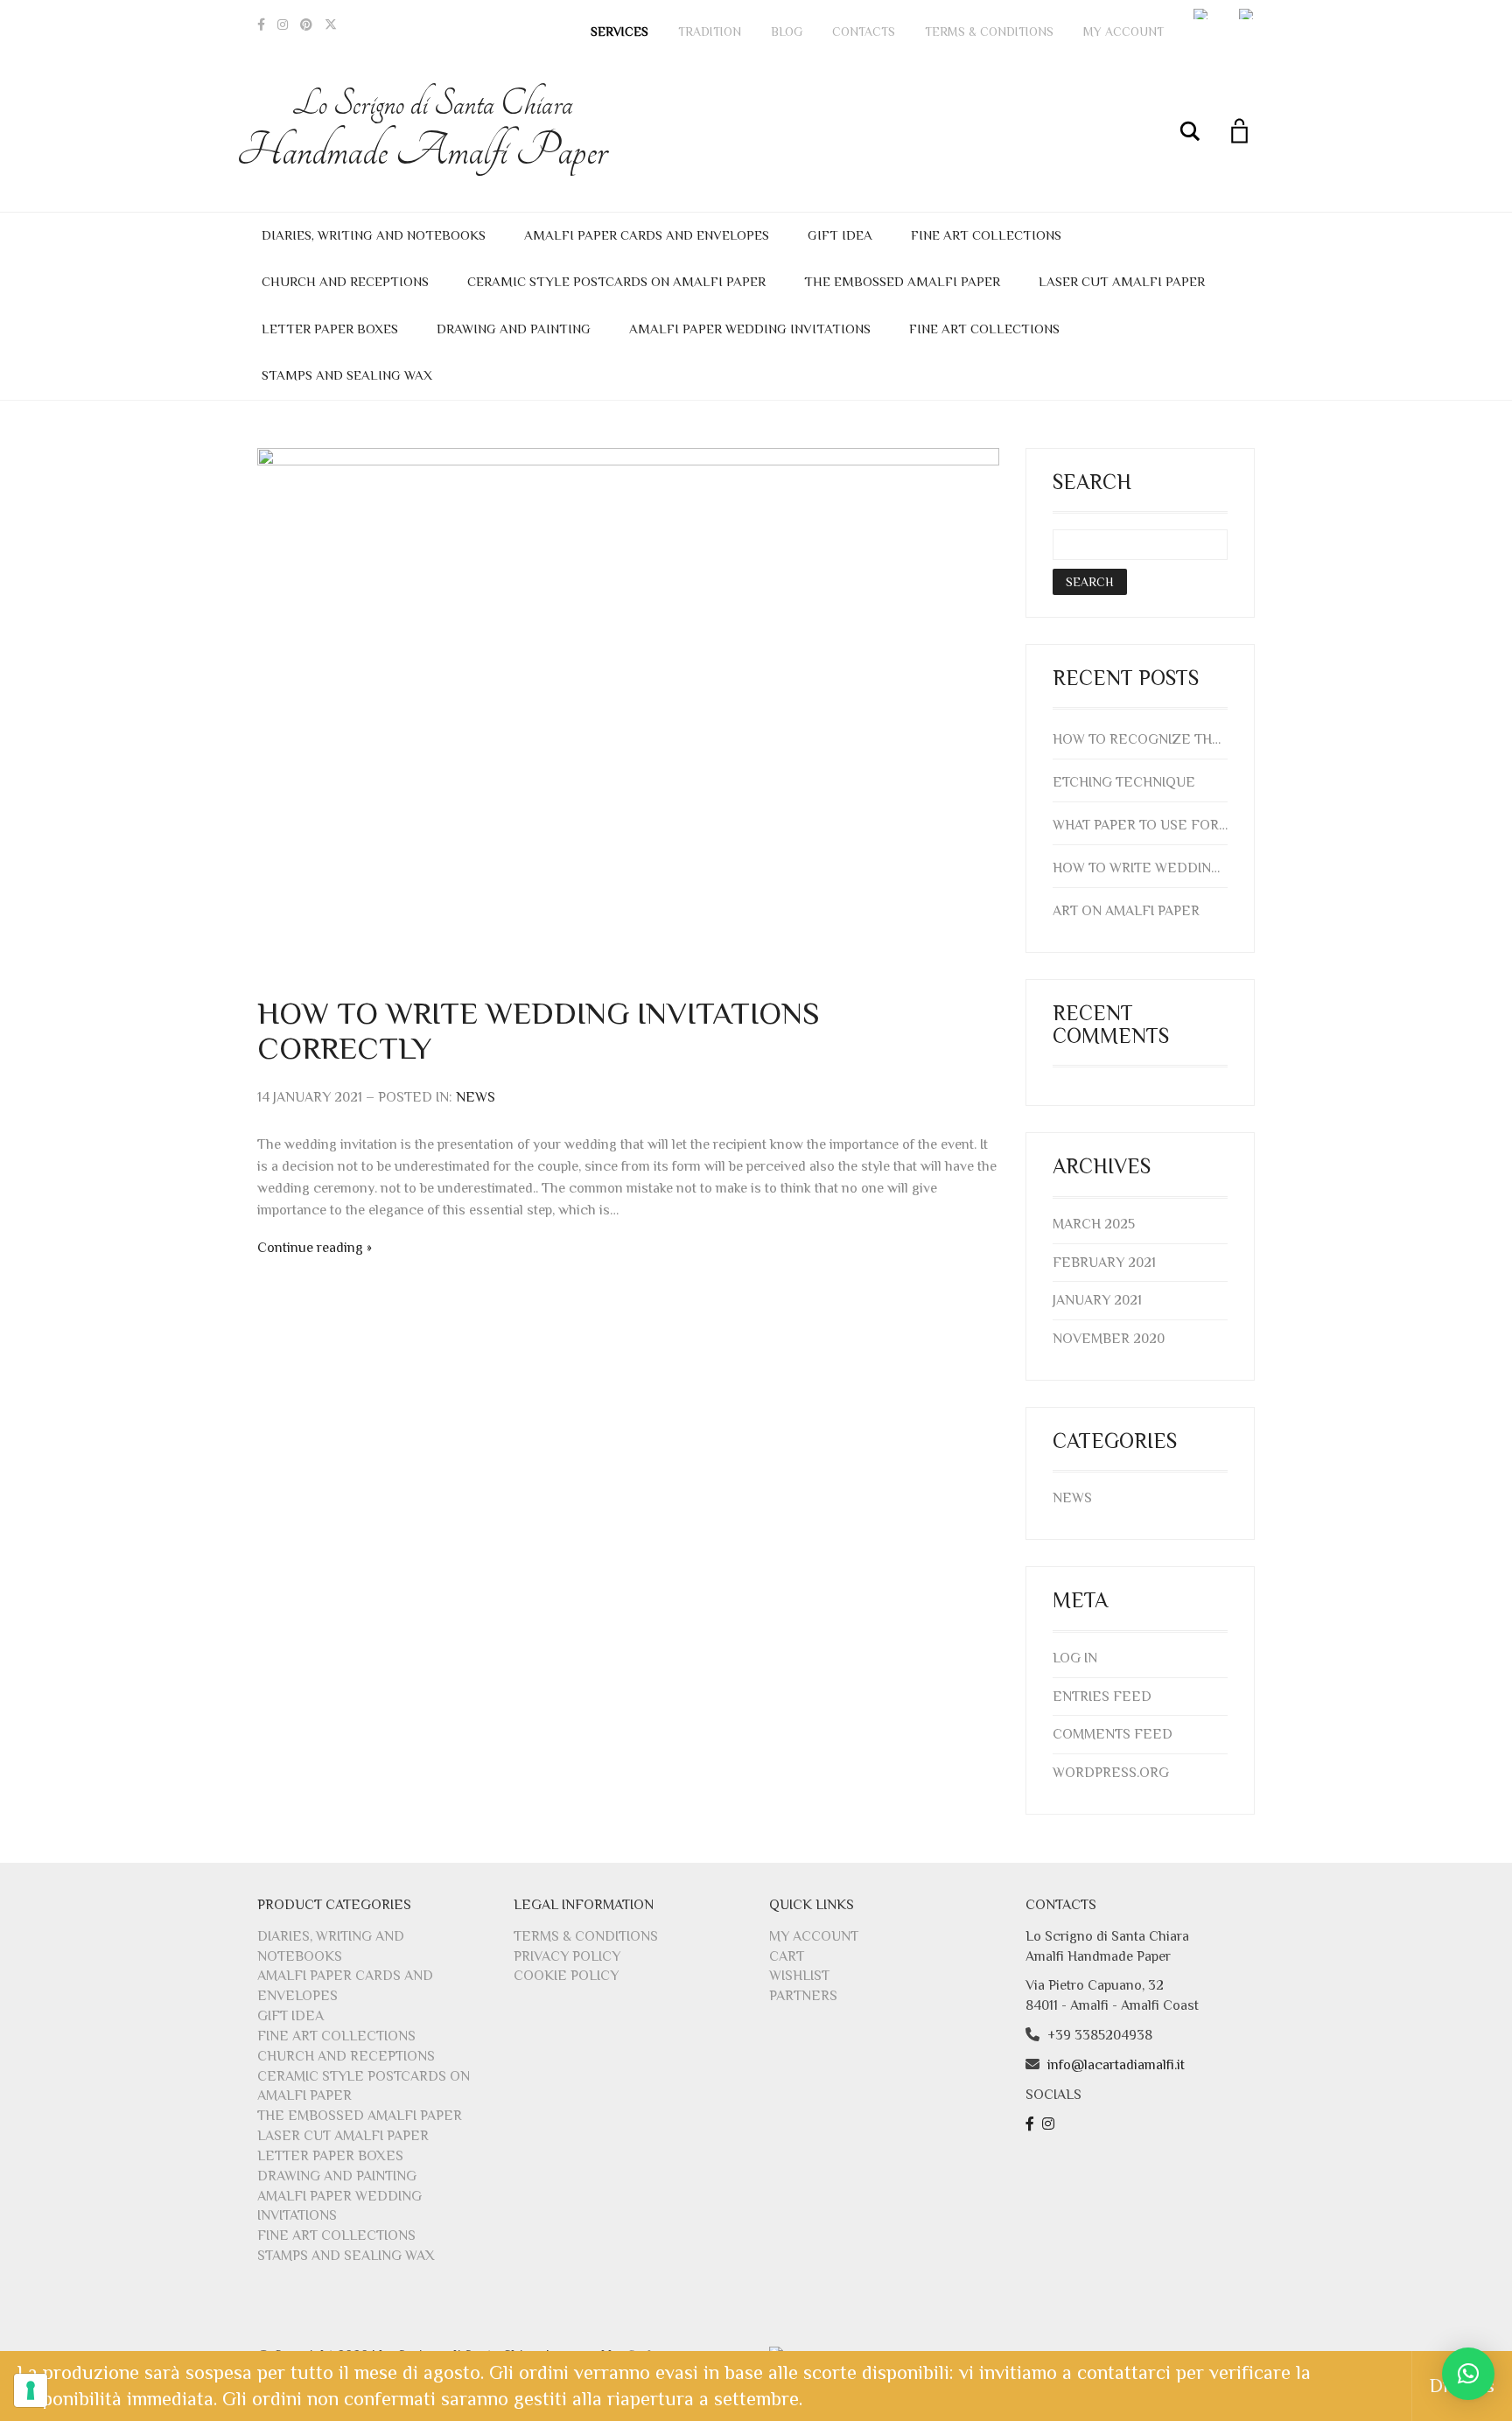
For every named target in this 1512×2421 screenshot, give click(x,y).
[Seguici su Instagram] (1050, 2124)
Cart (787, 1956)
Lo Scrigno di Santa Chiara (432, 130)
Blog (787, 31)
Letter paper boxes (330, 329)
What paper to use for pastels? (1141, 825)
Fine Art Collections (986, 235)
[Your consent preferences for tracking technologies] (31, 2390)
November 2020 (1109, 1339)
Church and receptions (345, 281)
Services (619, 31)
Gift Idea (840, 235)
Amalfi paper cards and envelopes (647, 235)
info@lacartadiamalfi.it (1116, 2065)
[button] (1468, 2374)
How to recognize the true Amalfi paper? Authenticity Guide (1141, 739)
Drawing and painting (514, 329)
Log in (1075, 1658)
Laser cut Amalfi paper (1122, 281)
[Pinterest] (306, 24)
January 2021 (1097, 1300)
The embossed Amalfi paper (902, 281)
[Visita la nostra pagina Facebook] (1032, 2124)
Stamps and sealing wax (347, 375)
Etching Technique (1124, 782)
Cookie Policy (566, 1976)
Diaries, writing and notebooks (374, 235)
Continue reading (310, 1248)
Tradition (710, 31)
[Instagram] (283, 24)
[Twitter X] (331, 24)
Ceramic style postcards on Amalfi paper (616, 281)
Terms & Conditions (989, 31)
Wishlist (799, 1976)
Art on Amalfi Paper (1126, 911)
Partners (803, 1996)
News (476, 1097)
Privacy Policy (567, 1956)
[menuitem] (1201, 14)
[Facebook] (261, 24)
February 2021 (1104, 1263)
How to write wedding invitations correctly (539, 1031)
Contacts (864, 31)
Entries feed (1102, 1697)
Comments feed (1113, 1734)
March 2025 (1094, 1224)
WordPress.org (1111, 1773)
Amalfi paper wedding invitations (750, 329)
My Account (1123, 31)
